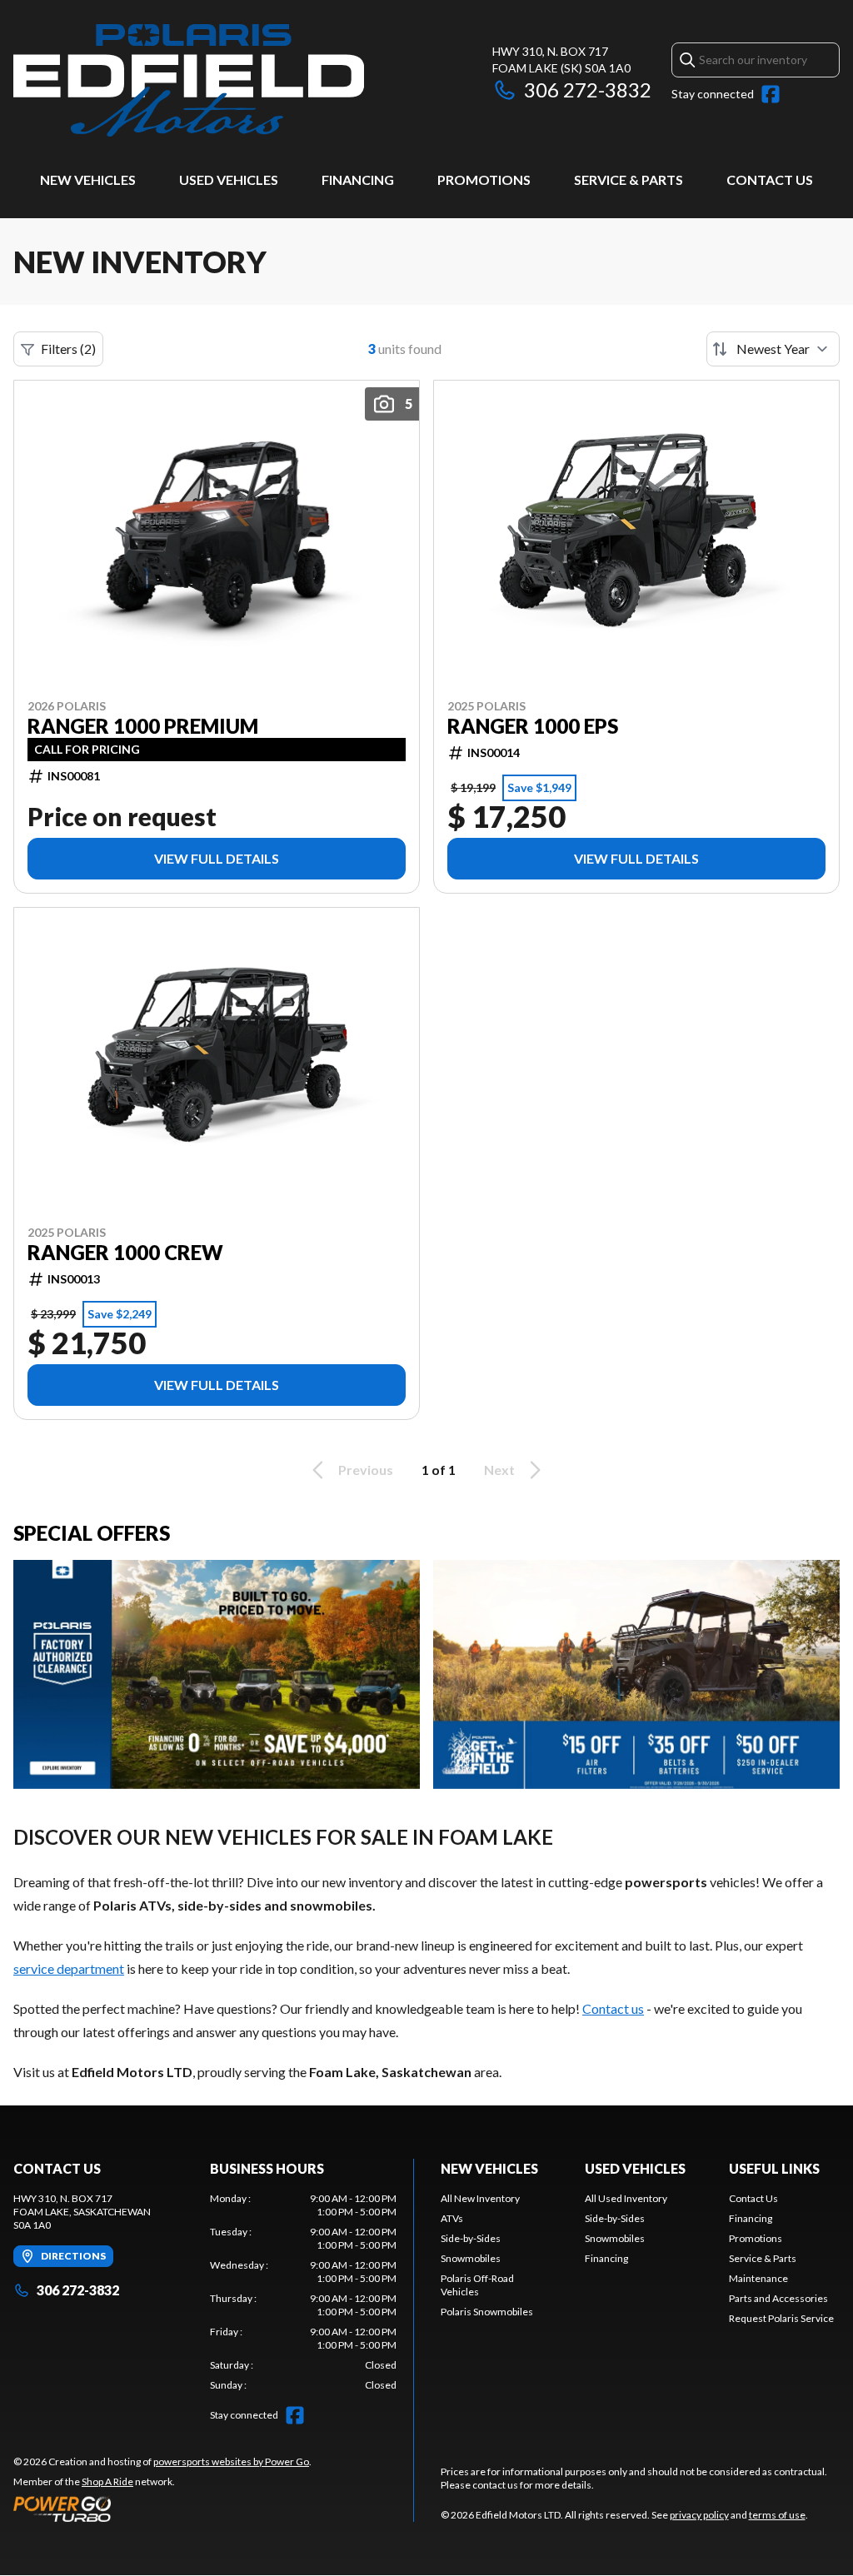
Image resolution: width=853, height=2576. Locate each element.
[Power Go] (162, 2509)
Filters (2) (68, 349)
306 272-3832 (588, 90)
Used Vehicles (229, 179)
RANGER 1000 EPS (533, 726)
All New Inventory (480, 2198)
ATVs (452, 2218)
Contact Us (770, 179)
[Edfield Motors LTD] (189, 80)
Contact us (613, 2008)
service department (69, 1968)
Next (499, 1470)
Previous (366, 1470)
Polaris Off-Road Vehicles (477, 2285)
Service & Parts (629, 179)
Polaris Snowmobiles (487, 2312)
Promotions (484, 179)
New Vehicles (88, 179)
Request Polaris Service (781, 2318)
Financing (358, 179)
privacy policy (699, 2515)
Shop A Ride (107, 2481)
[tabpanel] (303, 2292)
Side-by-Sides (471, 2238)
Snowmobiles (471, 2258)
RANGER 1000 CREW (125, 1253)
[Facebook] (771, 94)
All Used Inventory (626, 2198)
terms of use (777, 2515)
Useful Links (774, 2168)
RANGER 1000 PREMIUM (143, 726)
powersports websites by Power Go (231, 2461)
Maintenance (758, 2278)
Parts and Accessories (778, 2298)
